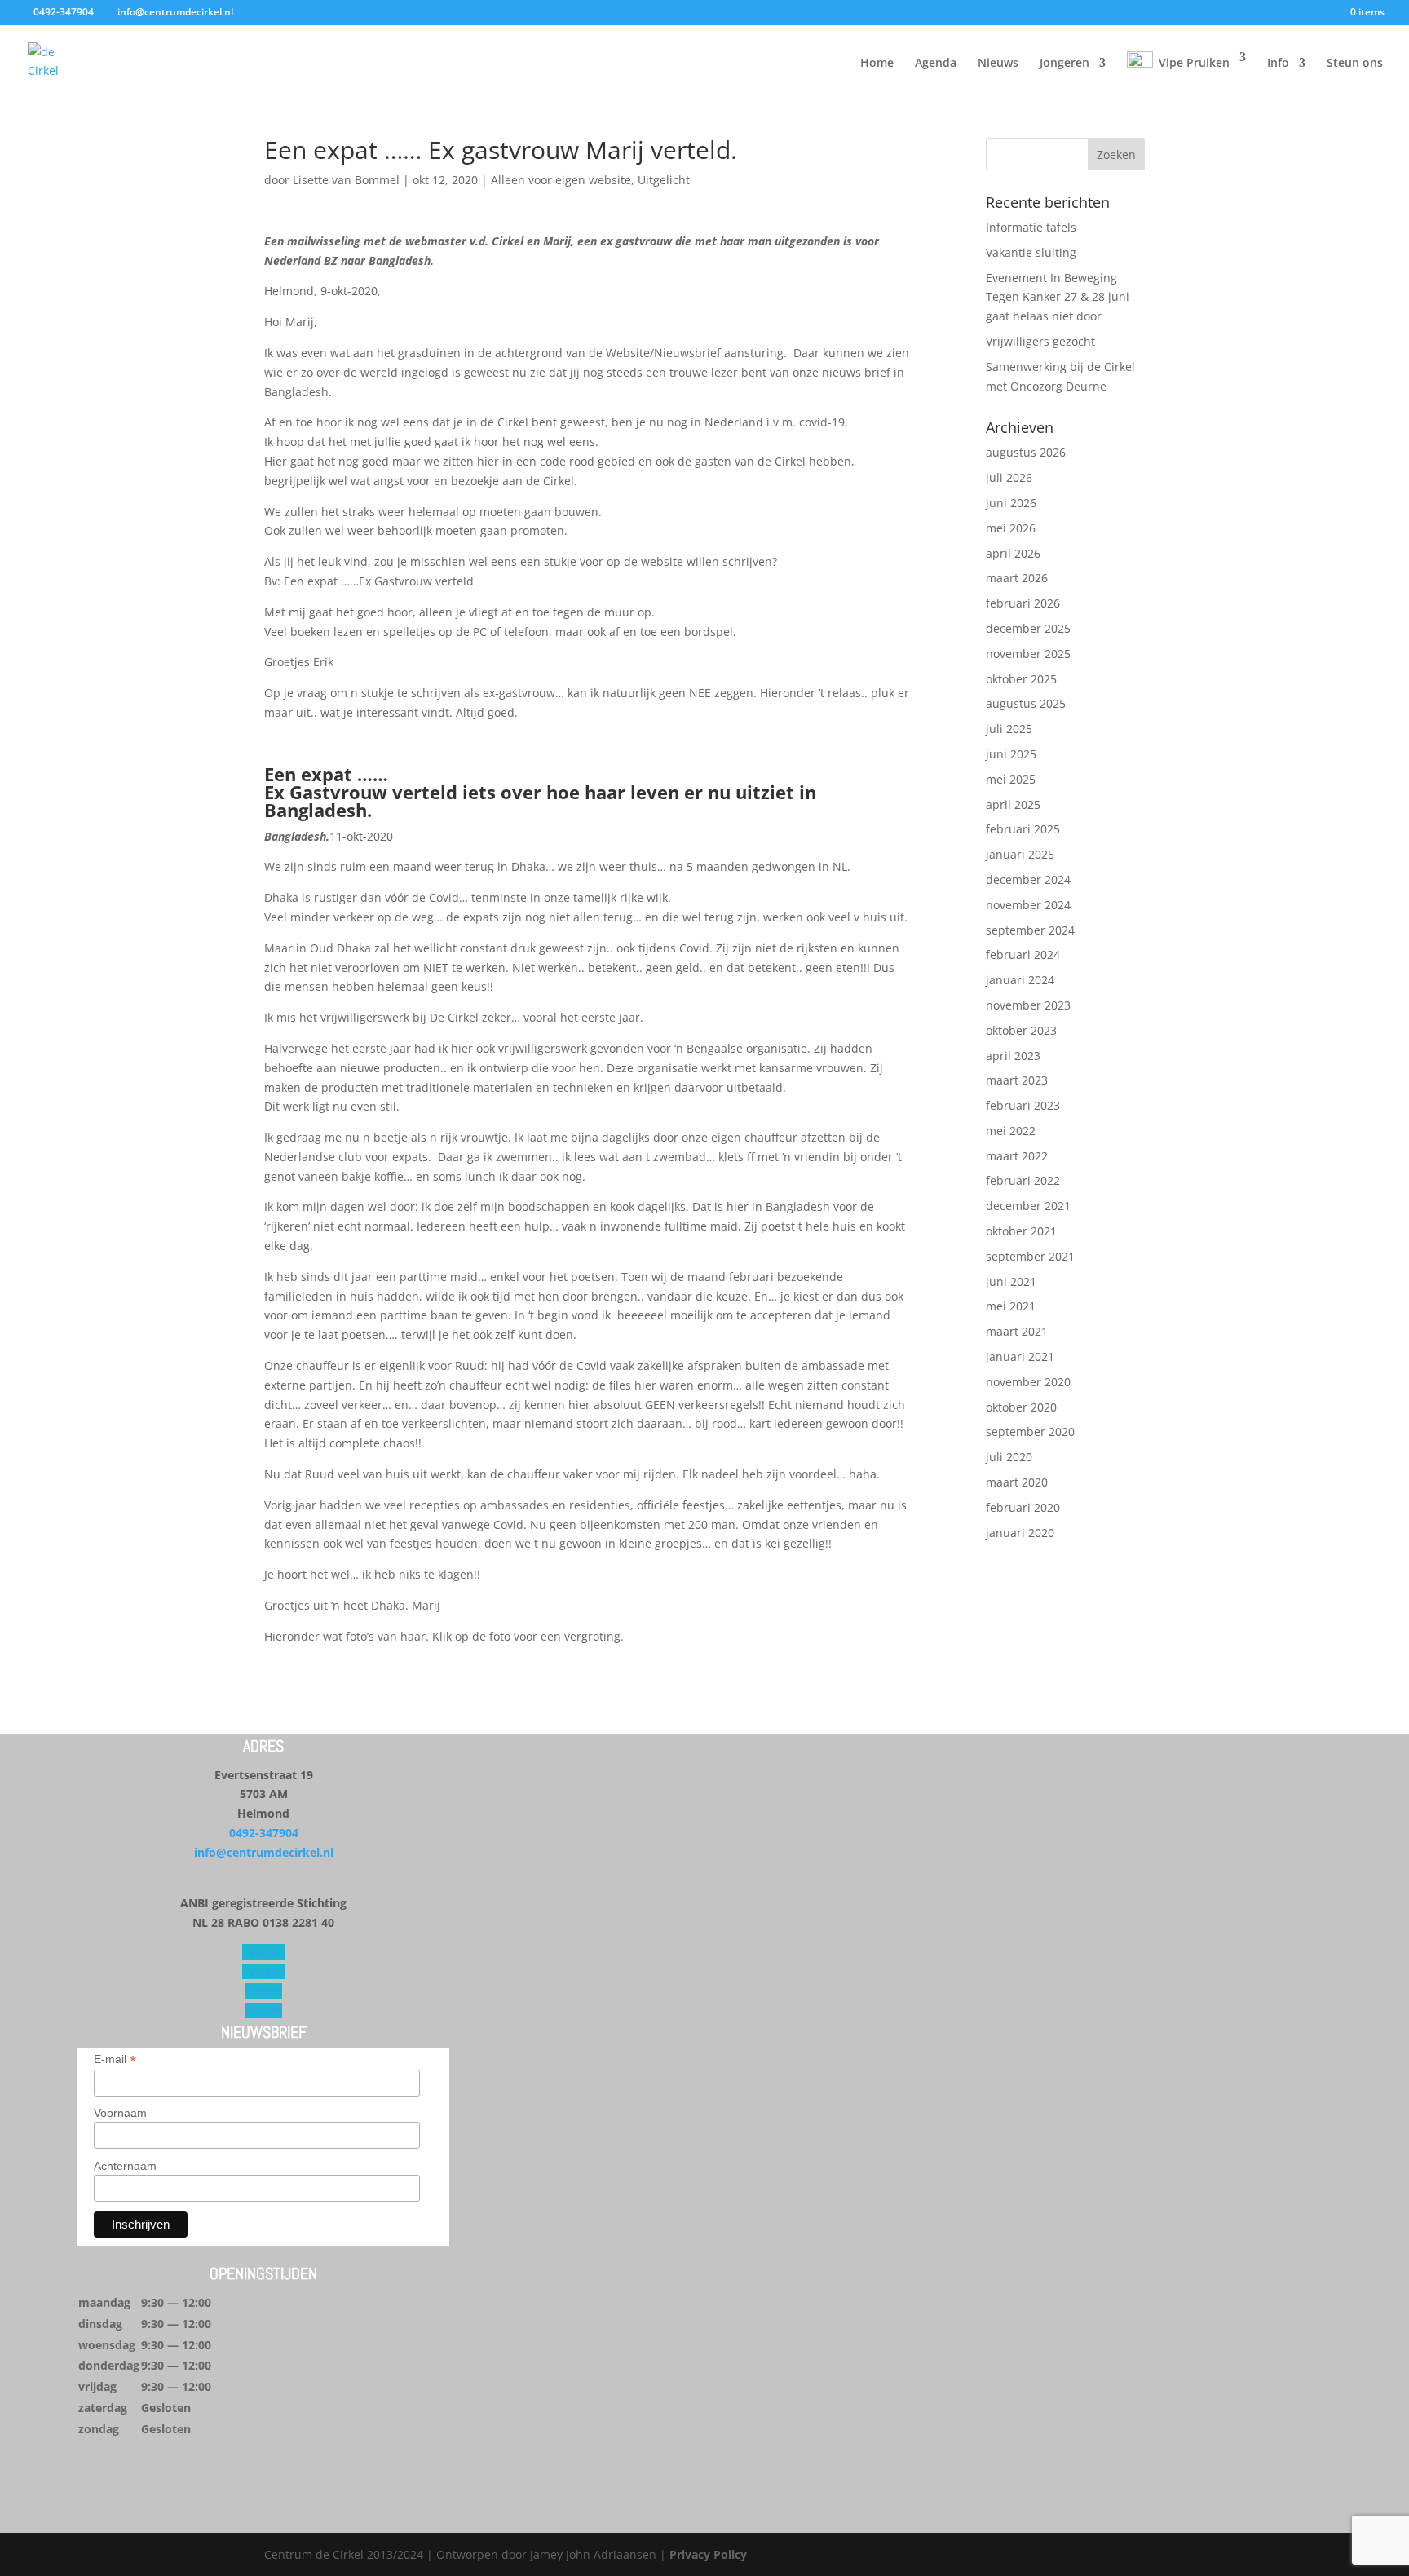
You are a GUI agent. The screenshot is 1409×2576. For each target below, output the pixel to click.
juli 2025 (1009, 729)
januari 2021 (1020, 1356)
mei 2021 (1011, 1306)
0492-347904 (264, 1833)
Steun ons (1355, 64)
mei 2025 (1011, 779)
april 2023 (1013, 1056)
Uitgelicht (664, 180)
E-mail (115, 2059)
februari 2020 (1023, 1507)
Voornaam (120, 2113)
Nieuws (998, 64)
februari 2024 (1023, 954)
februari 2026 (1023, 603)
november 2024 (1028, 905)
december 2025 (1028, 628)
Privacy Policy (708, 2554)
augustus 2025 (1026, 703)
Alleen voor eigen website (561, 180)
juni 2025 (1011, 754)
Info (1278, 64)
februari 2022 (1023, 1180)
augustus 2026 (1026, 452)
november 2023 (1028, 1005)
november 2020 (1028, 1382)
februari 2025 (1023, 829)
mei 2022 (1011, 1131)
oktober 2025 (1021, 679)
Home (877, 64)
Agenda (936, 64)
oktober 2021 (1021, 1231)
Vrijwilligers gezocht (1040, 341)
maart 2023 (1017, 1080)
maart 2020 (1017, 1482)
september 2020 (1030, 1432)
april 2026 (1013, 553)
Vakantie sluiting (1031, 252)
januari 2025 (1020, 854)
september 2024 (1030, 930)
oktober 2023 (1021, 1030)
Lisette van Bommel (346, 180)
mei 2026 (1011, 528)
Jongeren (1064, 64)
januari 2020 (1020, 1533)
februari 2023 (1023, 1105)
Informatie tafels (1031, 227)
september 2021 (1030, 1256)
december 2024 (1028, 879)
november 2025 (1028, 654)
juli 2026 (1009, 477)
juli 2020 (1009, 1457)
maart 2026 (1017, 578)
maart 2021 (1017, 1331)
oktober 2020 (1021, 1407)
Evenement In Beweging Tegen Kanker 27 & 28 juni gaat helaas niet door (1058, 297)
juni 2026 (1011, 503)
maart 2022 (1017, 1156)
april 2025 (1013, 804)
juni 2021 (1011, 1281)
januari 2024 (1020, 980)
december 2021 (1028, 1206)
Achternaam (125, 2166)
